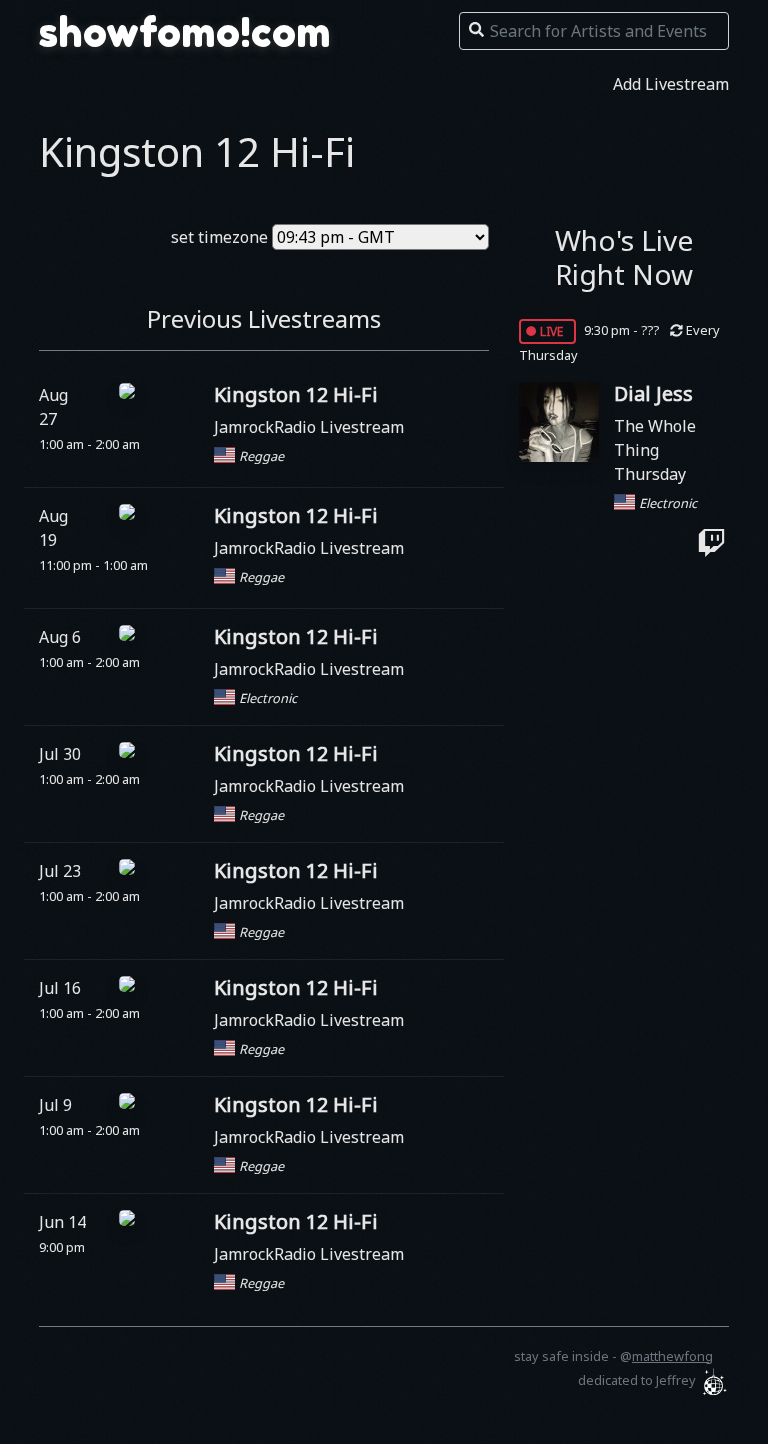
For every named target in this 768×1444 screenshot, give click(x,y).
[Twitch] (711, 543)
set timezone (219, 237)
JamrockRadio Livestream (309, 427)
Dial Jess (653, 393)
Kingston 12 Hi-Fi (296, 394)
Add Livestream (671, 84)
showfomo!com (185, 32)
